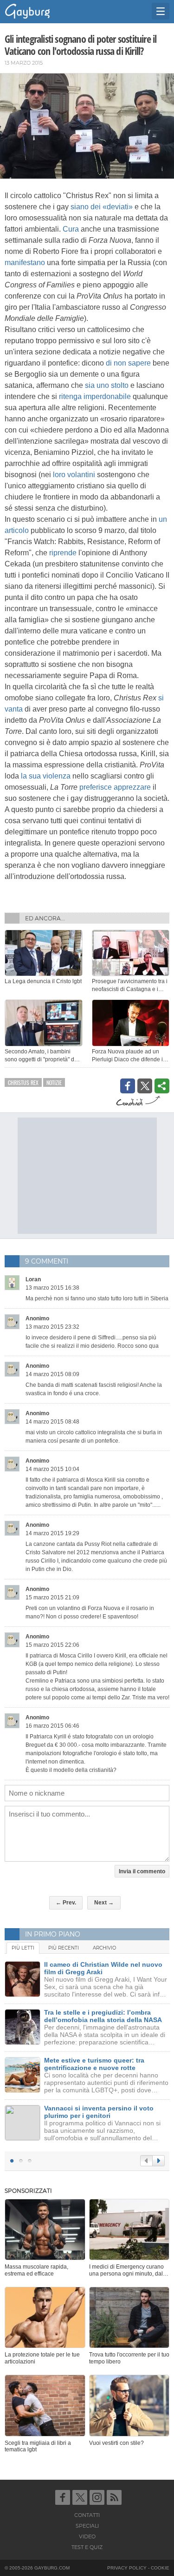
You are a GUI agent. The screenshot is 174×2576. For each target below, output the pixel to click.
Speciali (87, 2526)
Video (87, 2536)
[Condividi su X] (145, 1086)
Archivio (104, 1948)
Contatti (87, 2515)
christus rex (23, 1082)
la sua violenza (46, 776)
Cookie (160, 2568)
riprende (63, 553)
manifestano (25, 263)
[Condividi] (162, 1086)
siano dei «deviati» (102, 207)
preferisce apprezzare (115, 787)
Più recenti (64, 1948)
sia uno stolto (107, 385)
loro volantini (74, 475)
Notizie (54, 1082)
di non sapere (128, 363)
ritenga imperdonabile (95, 396)
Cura (71, 229)
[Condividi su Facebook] (128, 1086)
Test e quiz (87, 2547)
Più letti (23, 1948)
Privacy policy (127, 2568)
